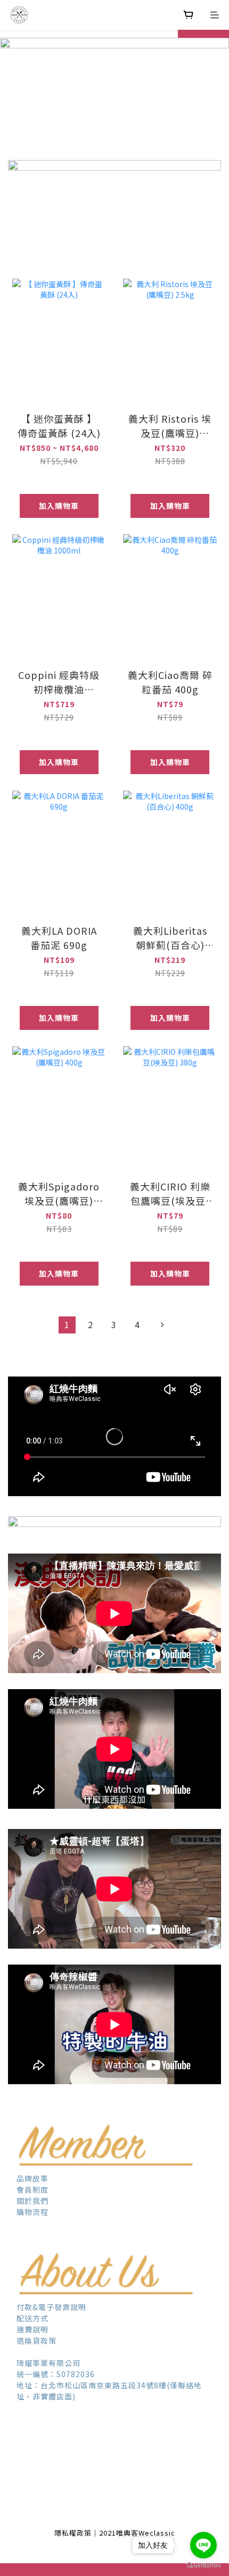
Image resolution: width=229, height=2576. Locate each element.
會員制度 (34, 2189)
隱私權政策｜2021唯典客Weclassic (115, 2533)
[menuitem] (67, 1325)
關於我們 (32, 2201)
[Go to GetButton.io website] (203, 2565)
